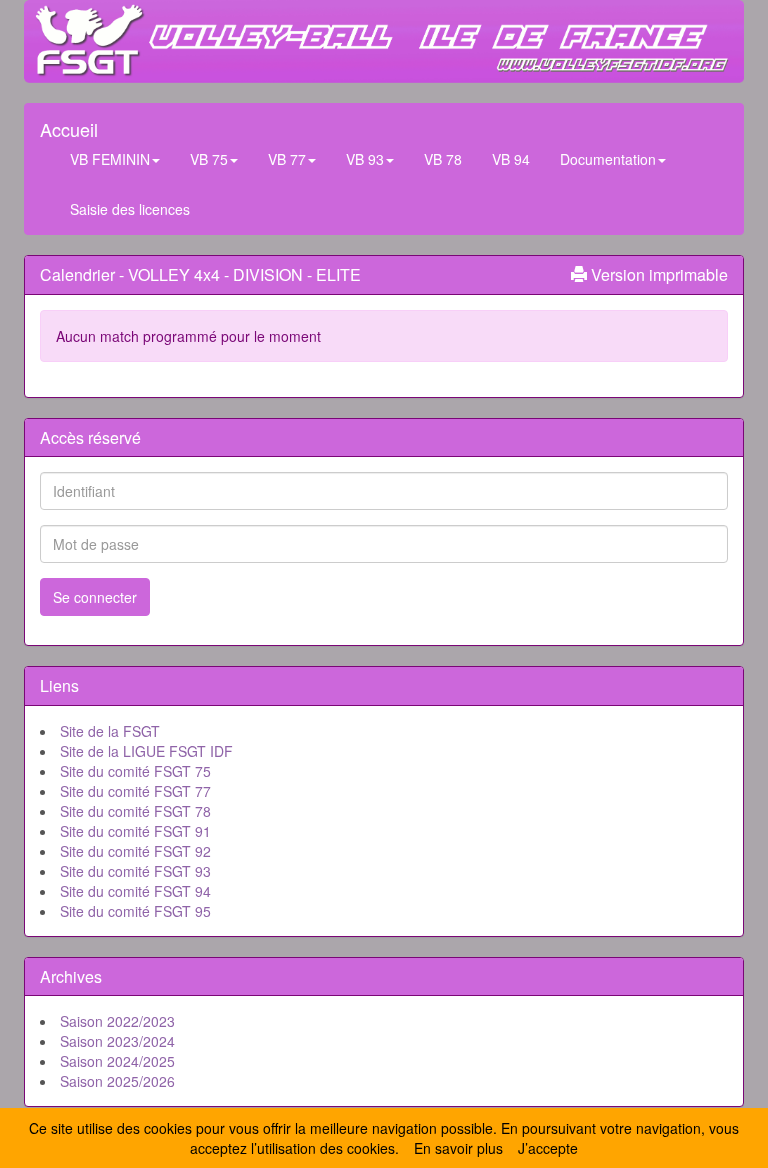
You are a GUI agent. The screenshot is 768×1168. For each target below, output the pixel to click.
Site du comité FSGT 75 (135, 771)
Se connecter (95, 597)
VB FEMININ (110, 159)
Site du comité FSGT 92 (135, 851)
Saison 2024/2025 (117, 1061)
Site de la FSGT (110, 731)
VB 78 (443, 159)
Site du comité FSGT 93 (135, 871)
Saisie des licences (130, 209)
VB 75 (209, 159)
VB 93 (365, 159)
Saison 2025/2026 (117, 1081)
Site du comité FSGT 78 (135, 811)
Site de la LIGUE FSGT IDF (146, 751)
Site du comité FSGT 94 (135, 891)
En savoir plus (458, 1148)
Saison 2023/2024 (117, 1041)
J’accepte (548, 1148)
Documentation (608, 159)
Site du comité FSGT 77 (135, 791)
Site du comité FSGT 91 (135, 831)
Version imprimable (657, 274)
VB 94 (511, 159)
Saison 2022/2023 (117, 1021)
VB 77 (287, 159)
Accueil (69, 125)
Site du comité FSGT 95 (135, 911)
